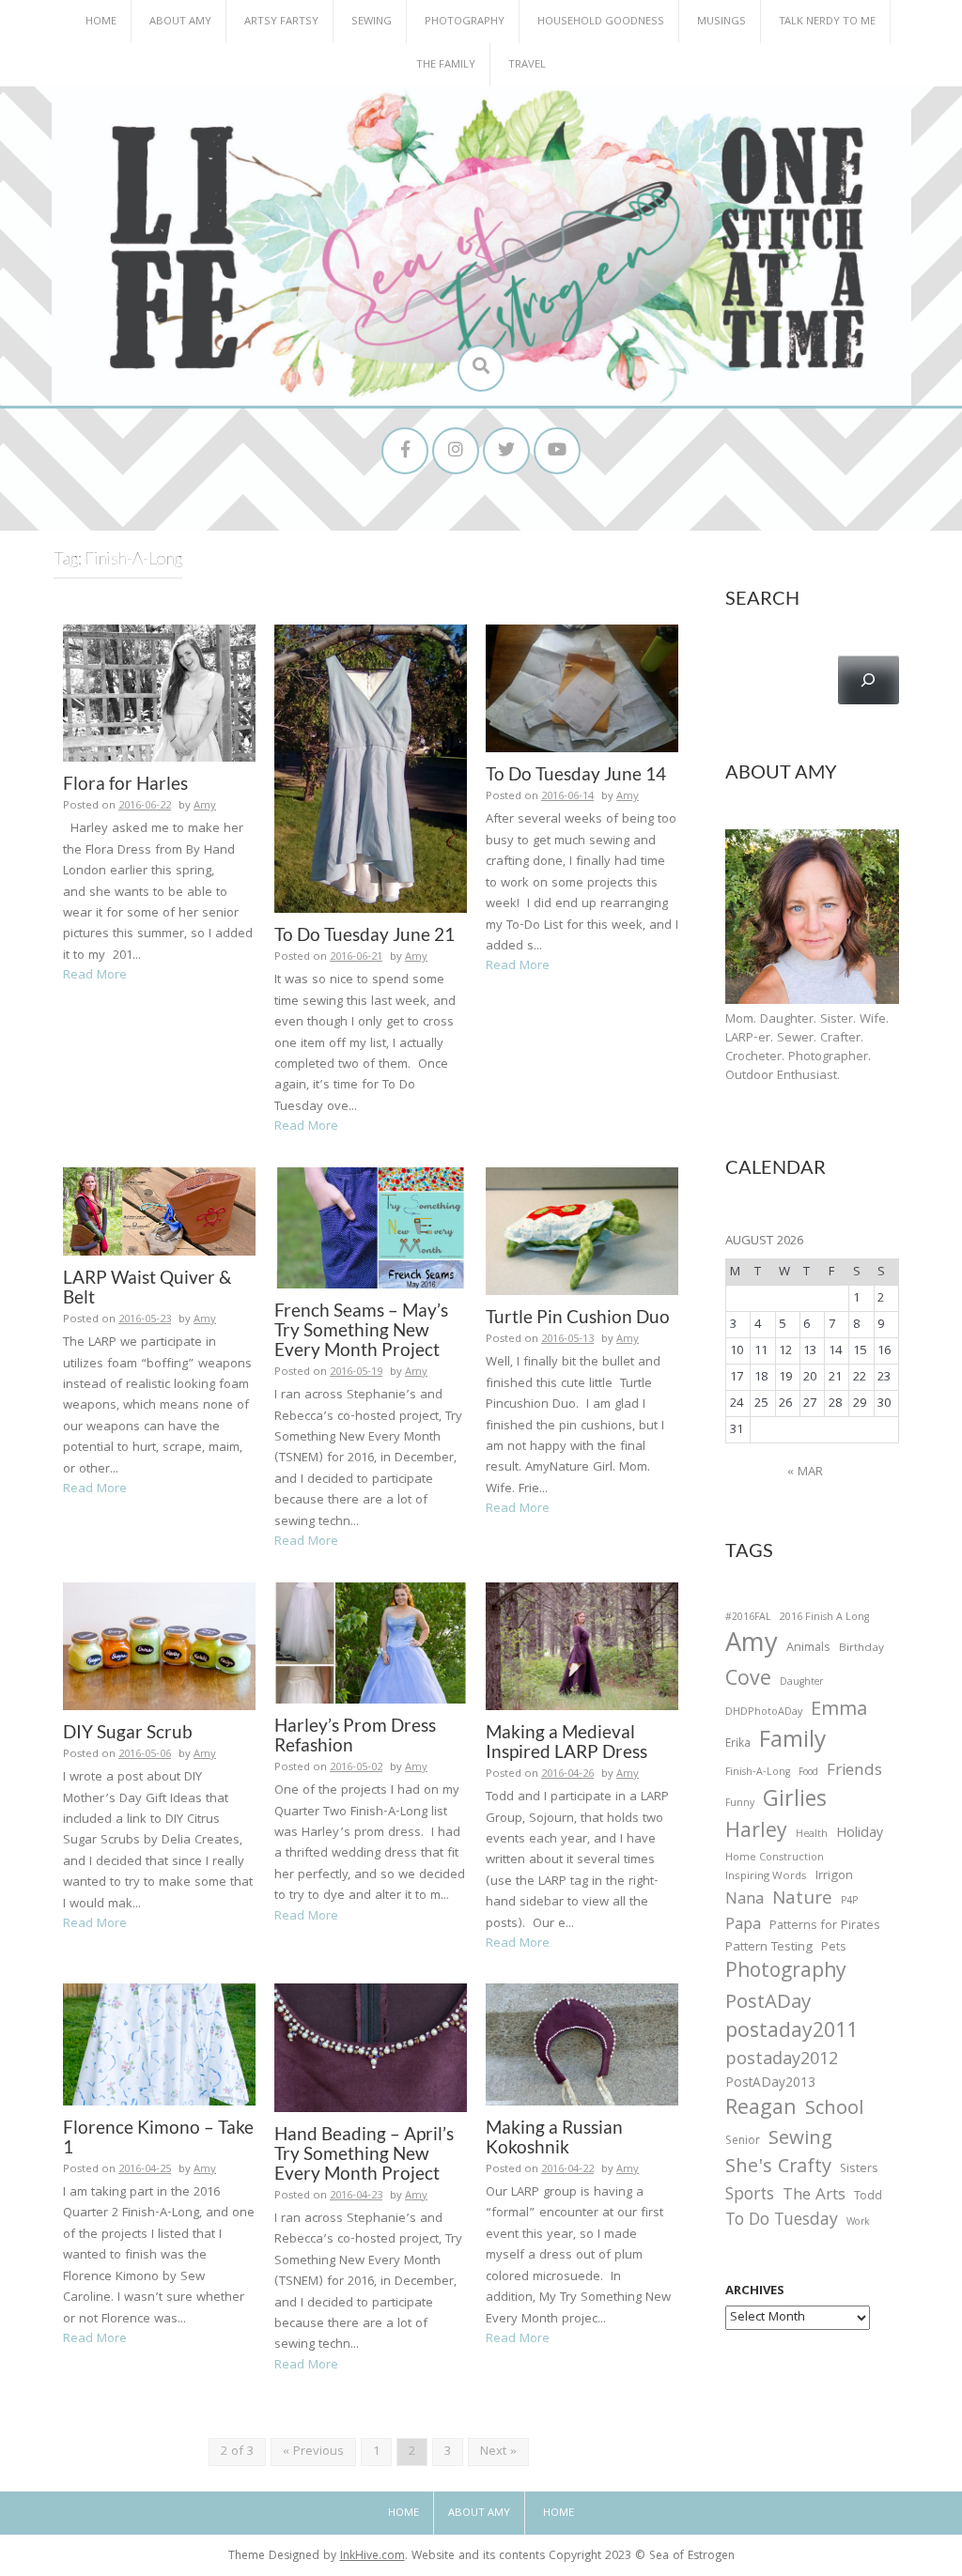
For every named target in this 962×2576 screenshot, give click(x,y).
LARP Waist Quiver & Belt (147, 1287)
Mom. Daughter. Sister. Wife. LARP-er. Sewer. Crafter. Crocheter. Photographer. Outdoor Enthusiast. (807, 1048)
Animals (808, 1649)
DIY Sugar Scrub (128, 1731)
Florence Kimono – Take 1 (158, 2136)
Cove (748, 1681)
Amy (205, 806)
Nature (802, 1900)
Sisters (859, 2170)
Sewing (372, 22)
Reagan (761, 2110)
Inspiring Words (766, 1877)
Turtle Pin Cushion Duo (578, 1316)
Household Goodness (601, 22)
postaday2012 (782, 2061)
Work (858, 2224)
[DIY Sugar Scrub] (159, 1646)
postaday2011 (791, 2033)
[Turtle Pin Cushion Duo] (582, 1231)
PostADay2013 (770, 2084)
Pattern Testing (769, 1949)
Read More (95, 976)
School (834, 2111)
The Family (446, 65)
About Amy (180, 22)
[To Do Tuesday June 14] (582, 689)
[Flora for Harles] (159, 694)
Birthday (861, 1649)
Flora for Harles (125, 783)
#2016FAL (748, 1618)
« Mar (805, 1473)
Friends (854, 1772)
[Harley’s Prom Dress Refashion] (371, 1643)
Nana (745, 1901)
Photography (465, 22)
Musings (721, 22)
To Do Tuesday (782, 2221)
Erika (738, 1745)
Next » (498, 2452)
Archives (755, 2291)
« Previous (313, 2452)
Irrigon (834, 1877)
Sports (750, 2196)
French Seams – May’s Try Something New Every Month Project (361, 1329)
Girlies (795, 1802)
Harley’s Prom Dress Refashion (355, 1735)
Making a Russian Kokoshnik (554, 2136)
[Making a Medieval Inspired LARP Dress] (582, 1646)
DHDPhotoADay (764, 1713)
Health (812, 1835)
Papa (743, 1926)
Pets (833, 1949)
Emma (839, 1711)
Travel (527, 65)
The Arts (814, 2197)
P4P (849, 1902)
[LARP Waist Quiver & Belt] (159, 1211)
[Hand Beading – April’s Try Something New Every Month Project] (371, 2048)
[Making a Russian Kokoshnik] (582, 2045)
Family (792, 1743)
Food (808, 1773)
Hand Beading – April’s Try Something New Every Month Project (364, 2153)
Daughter (801, 1684)
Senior (743, 2142)
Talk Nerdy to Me (827, 22)
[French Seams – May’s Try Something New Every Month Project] (371, 1228)
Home (101, 22)
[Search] (869, 680)
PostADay (768, 2004)
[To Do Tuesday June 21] (371, 769)
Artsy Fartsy (281, 22)
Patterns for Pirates (825, 1927)
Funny (740, 1804)
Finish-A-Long (758, 1773)
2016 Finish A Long (824, 1618)
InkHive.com (372, 2557)
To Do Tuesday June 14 (576, 773)
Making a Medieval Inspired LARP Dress (566, 1741)
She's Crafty (778, 2168)
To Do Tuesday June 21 (365, 934)
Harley (756, 1833)
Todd (868, 2198)
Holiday (860, 1835)
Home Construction (775, 1859)
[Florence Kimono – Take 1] (159, 2045)
